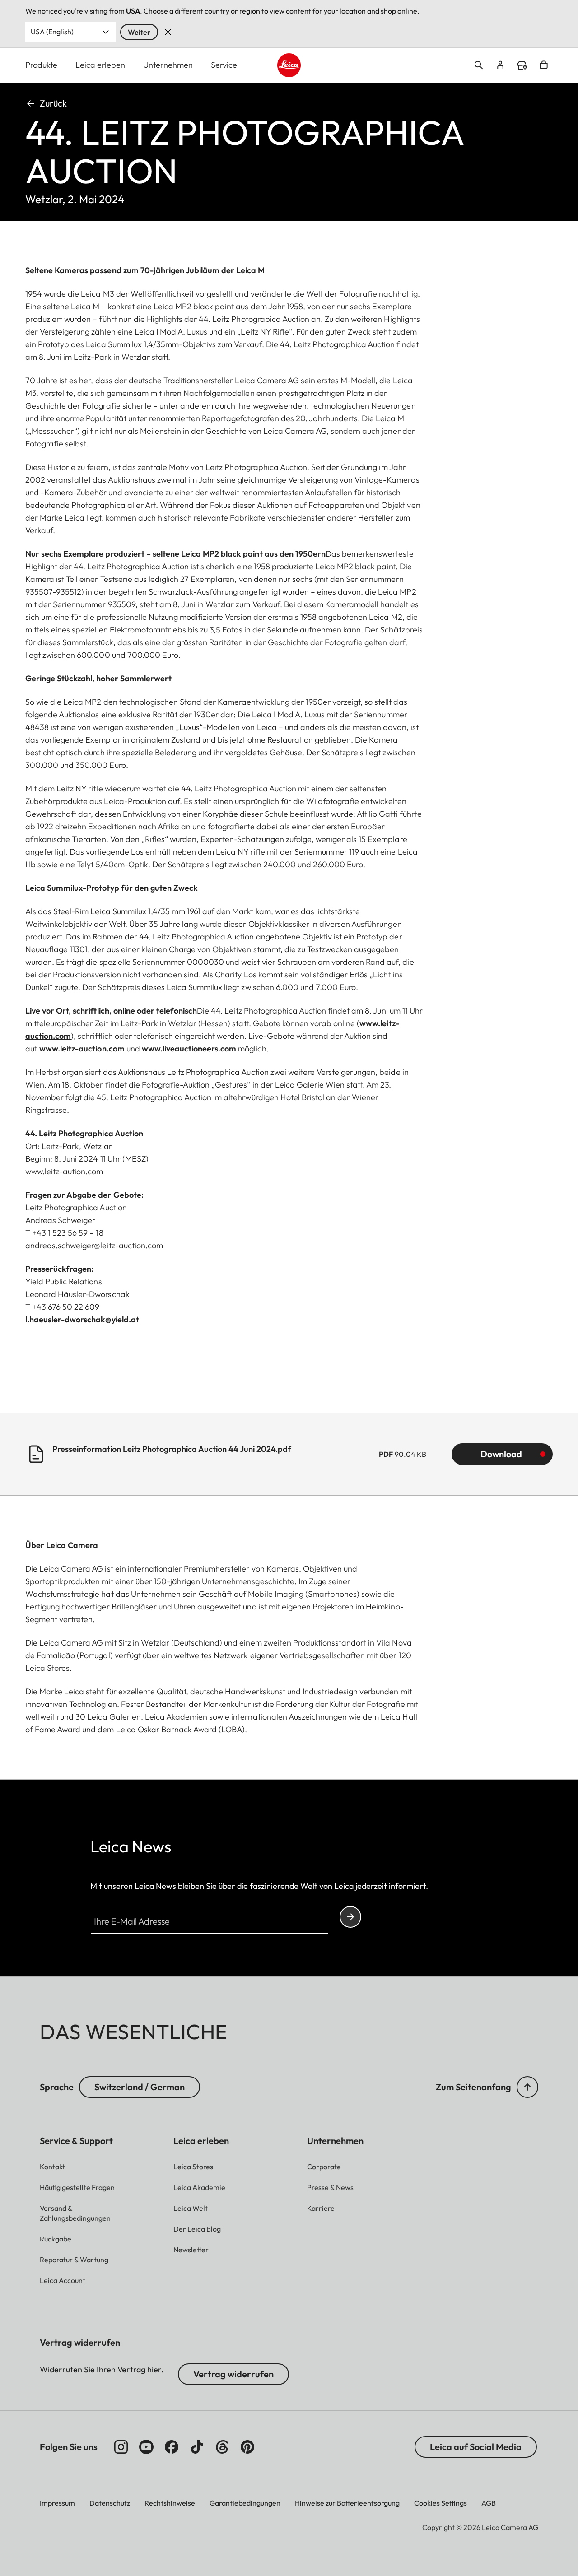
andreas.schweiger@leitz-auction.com (94, 1245)
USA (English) (52, 32)
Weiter (139, 32)
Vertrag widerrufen (233, 2374)
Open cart (544, 65)
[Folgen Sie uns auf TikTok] (197, 2447)
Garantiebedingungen (245, 2503)
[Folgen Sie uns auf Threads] (222, 2447)
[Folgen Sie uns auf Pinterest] (247, 2447)
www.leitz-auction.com (82, 1049)
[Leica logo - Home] (289, 65)
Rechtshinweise (170, 2503)
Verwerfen (168, 32)
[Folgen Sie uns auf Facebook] (172, 2447)
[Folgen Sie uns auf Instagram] (121, 2447)
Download (501, 1454)
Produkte (41, 65)
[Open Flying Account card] (500, 65)
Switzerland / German (140, 2087)
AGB (489, 2503)
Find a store (522, 65)
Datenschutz (110, 2503)
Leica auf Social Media (476, 2447)
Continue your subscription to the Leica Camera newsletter (350, 1917)
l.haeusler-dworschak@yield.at (82, 1319)
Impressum (57, 2503)
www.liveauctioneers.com (189, 1049)
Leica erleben (100, 65)
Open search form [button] (479, 65)
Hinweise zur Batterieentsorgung (347, 2503)
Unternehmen (168, 65)
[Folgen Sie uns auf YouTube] (146, 2447)
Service (224, 65)
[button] (527, 2087)
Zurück (53, 103)
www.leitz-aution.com (64, 1171)
